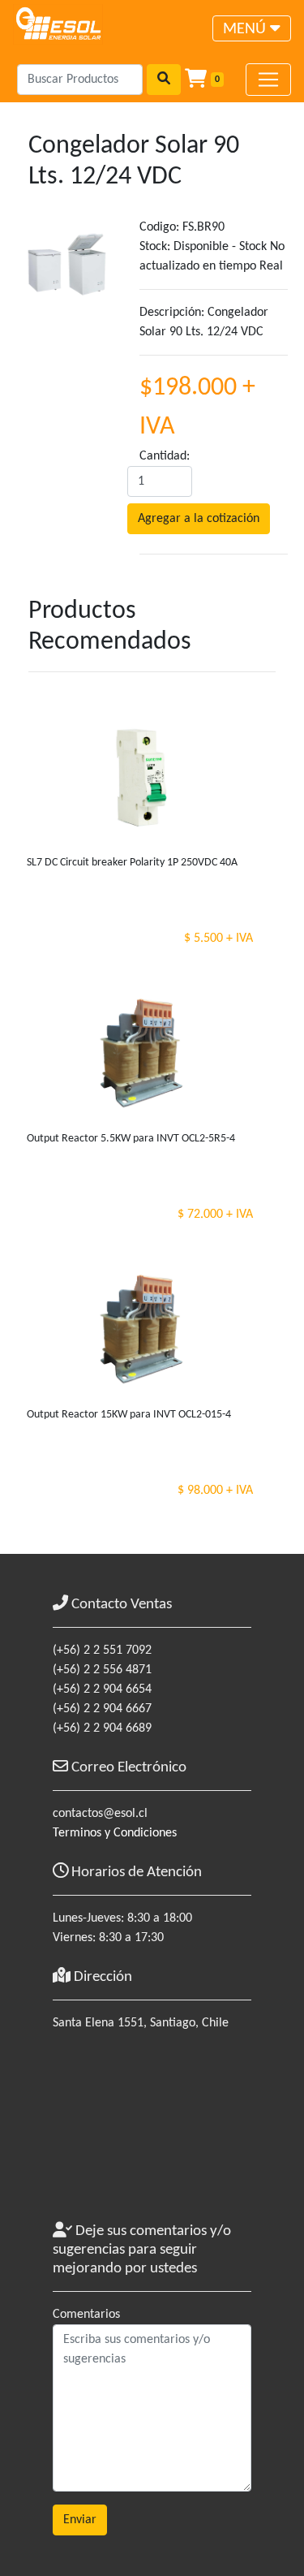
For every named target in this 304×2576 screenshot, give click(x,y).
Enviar (80, 2520)
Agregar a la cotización (199, 519)
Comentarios (86, 2315)
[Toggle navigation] (268, 80)
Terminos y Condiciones (115, 1833)
